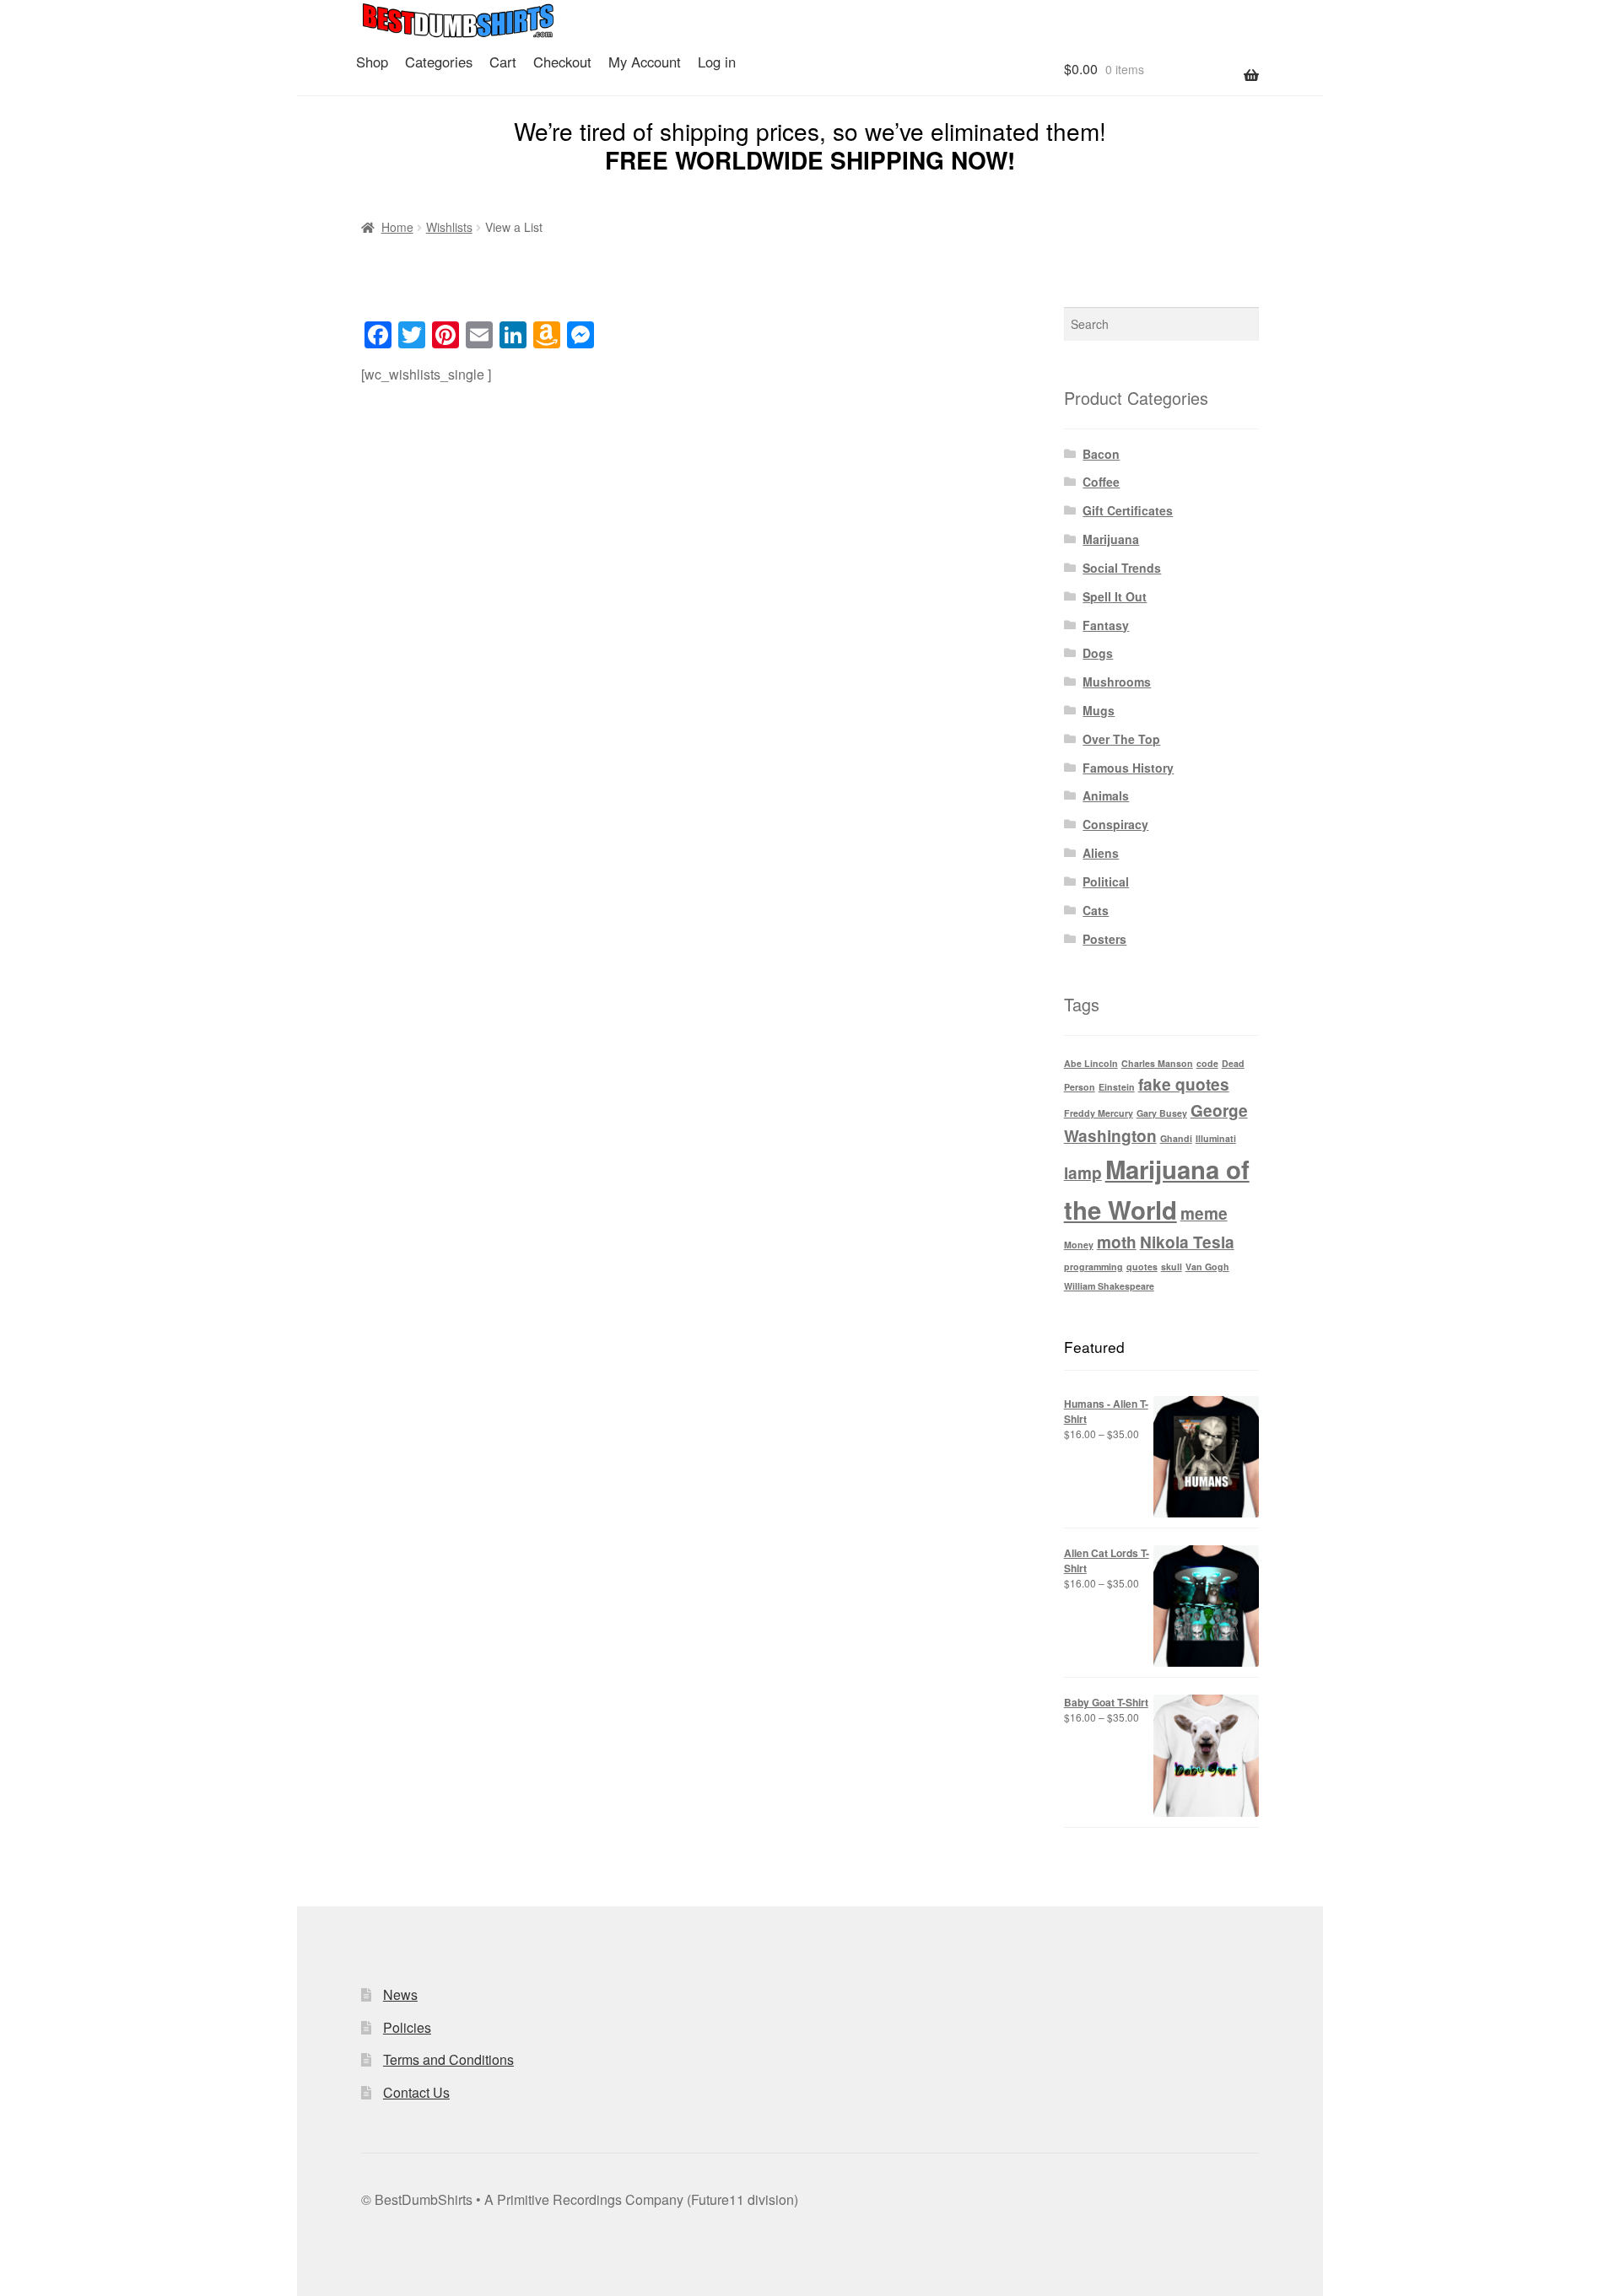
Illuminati (1216, 1138)
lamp (1083, 1173)
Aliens (1101, 853)
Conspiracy (1115, 824)
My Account (645, 62)
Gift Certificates (1128, 510)
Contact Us (416, 2092)
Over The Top (1121, 739)
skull (1172, 1267)
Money (1079, 1245)
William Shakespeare (1109, 1286)
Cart (503, 62)
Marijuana (1111, 539)
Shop (372, 62)
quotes (1142, 1267)
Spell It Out (1115, 596)
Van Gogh (1207, 1267)
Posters (1104, 939)
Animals (1106, 795)
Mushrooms (1117, 682)
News (400, 1994)
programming (1093, 1267)
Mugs (1099, 710)
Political (1106, 881)
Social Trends (1122, 568)
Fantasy (1106, 625)
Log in (717, 62)
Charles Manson (1157, 1063)
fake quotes (1184, 1084)
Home (397, 227)
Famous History (1128, 768)
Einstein (1117, 1087)
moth (1117, 1242)
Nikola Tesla (1187, 1242)
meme (1204, 1213)
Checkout (562, 62)
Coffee (1101, 482)
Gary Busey (1162, 1113)
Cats (1096, 910)
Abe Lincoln (1091, 1063)
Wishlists (449, 227)
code (1207, 1063)
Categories (439, 62)
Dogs (1098, 653)
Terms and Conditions (448, 2059)
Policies (407, 2027)
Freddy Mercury (1099, 1113)
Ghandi (1176, 1138)
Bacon (1101, 454)
